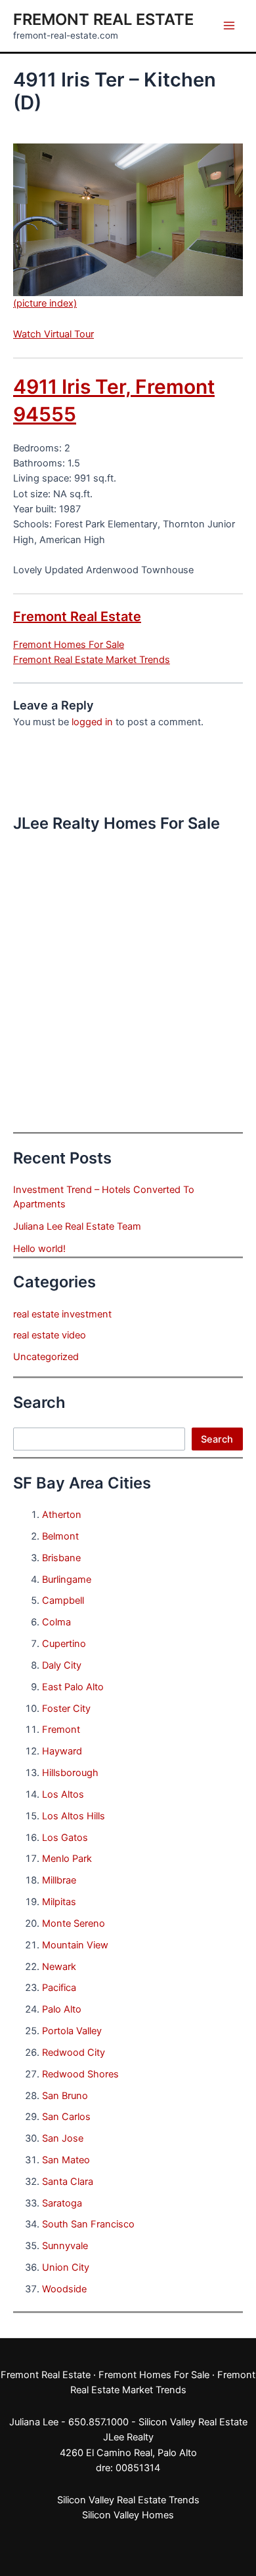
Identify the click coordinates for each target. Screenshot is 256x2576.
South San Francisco (88, 2224)
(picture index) (45, 303)
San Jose (63, 2138)
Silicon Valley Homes (128, 2515)
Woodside (64, 2289)
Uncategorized (46, 1357)
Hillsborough (70, 1773)
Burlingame (67, 1580)
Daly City (62, 1665)
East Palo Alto (73, 1687)
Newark (59, 1967)
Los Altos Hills (74, 1816)
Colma (56, 1622)
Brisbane (61, 1558)
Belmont (60, 1536)
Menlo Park (67, 1859)
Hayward (62, 1751)
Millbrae (59, 1880)
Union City (66, 2267)
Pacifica (59, 1988)
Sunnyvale (65, 2246)
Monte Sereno (74, 1923)
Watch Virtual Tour (53, 334)
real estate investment (62, 1314)
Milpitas (59, 1902)
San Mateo (66, 2160)
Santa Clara (68, 2182)
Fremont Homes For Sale (69, 645)
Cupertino (64, 1644)
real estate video (50, 1335)
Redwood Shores (80, 2074)
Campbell (63, 1601)
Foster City (66, 1709)
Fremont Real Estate (103, 19)
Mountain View (75, 1945)
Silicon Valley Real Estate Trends (128, 2500)
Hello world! (39, 1249)
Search (217, 1439)
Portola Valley (72, 2031)
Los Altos (63, 1794)
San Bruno (65, 2096)
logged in (92, 722)
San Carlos (66, 2117)
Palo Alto (62, 2009)
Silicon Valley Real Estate (193, 2422)
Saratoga (62, 2203)
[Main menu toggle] (229, 26)
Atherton (62, 1515)
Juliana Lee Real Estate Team (77, 1226)
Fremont (61, 1730)
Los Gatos (65, 1838)
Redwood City (74, 2053)
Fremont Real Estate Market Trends (92, 660)
